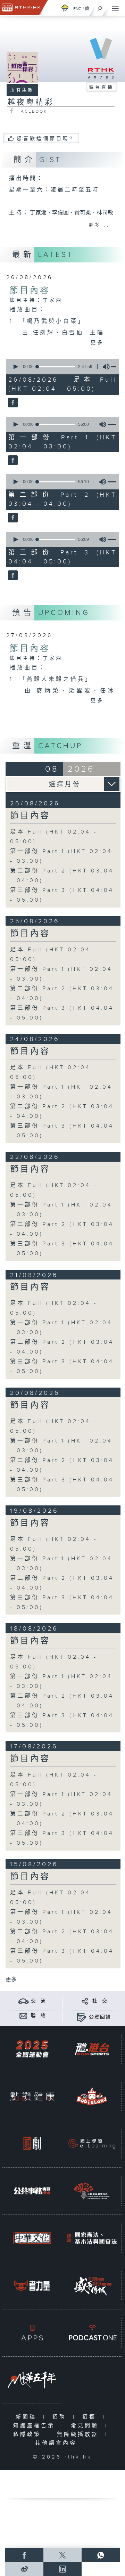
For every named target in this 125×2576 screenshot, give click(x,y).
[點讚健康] (32, 2096)
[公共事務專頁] (32, 2191)
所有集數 (22, 90)
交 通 (39, 2001)
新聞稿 (28, 2417)
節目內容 (30, 291)
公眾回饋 (100, 2017)
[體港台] (92, 2049)
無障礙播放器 (79, 2434)
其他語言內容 (57, 2443)
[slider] (56, 367)
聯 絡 (39, 2016)
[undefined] (65, 8)
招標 (91, 2417)
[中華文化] (32, 2238)
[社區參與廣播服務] (92, 2191)
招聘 (61, 2417)
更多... (99, 225)
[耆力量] (32, 2286)
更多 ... (14, 1980)
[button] (15, 367)
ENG (77, 9)
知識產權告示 (36, 2426)
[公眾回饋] (81, 2017)
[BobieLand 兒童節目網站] (92, 2096)
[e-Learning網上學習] (92, 2144)
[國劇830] (32, 2144)
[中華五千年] (32, 2380)
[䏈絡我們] (23, 2016)
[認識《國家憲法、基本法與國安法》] (92, 2238)
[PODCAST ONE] (92, 2333)
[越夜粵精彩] (12, 403)
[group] (104, 367)
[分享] (85, 2001)
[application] (61, 367)
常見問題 (86, 2426)
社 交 (100, 2001)
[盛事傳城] (92, 2286)
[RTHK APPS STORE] (32, 2333)
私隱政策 (29, 2434)
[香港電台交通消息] (23, 2001)
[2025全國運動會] (32, 2049)
